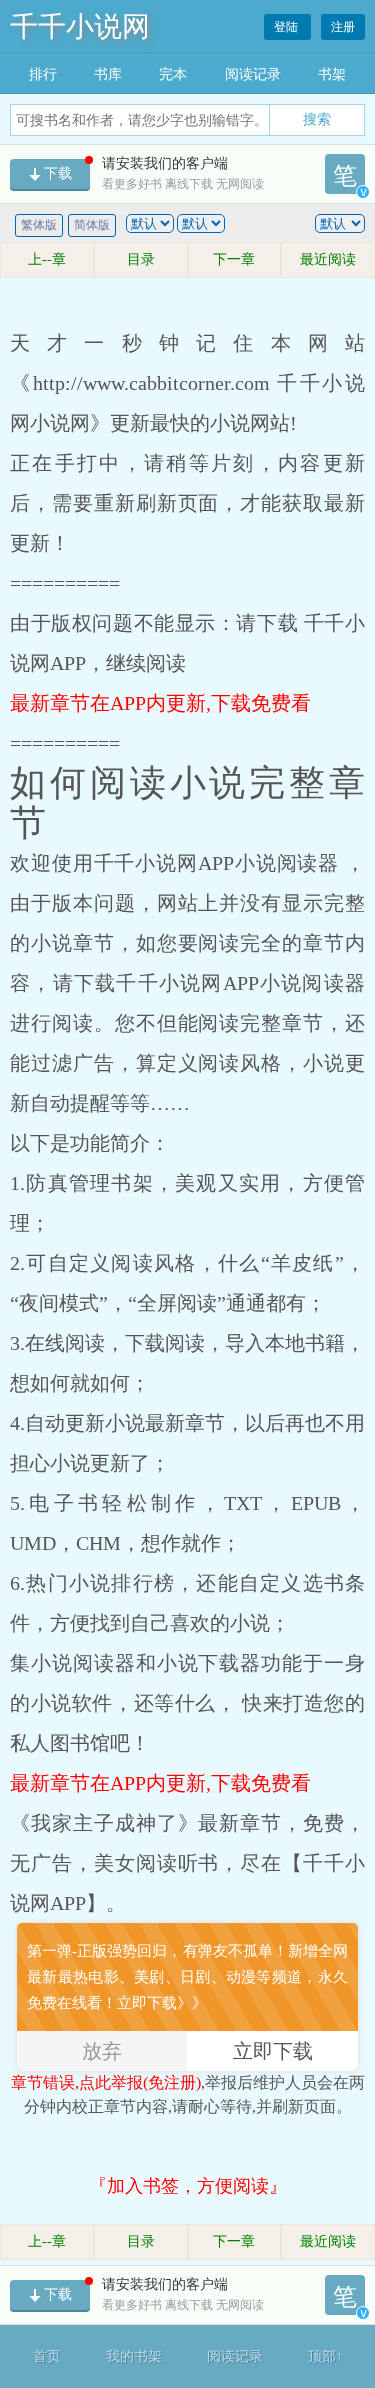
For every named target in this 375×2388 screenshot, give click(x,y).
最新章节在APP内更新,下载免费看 (160, 703)
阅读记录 (253, 74)
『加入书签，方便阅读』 (188, 2186)
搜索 (317, 119)
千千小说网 (80, 26)
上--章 (47, 259)
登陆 (287, 27)
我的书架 (134, 2356)
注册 (343, 27)
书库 (108, 74)
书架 (332, 74)
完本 (173, 74)
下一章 (234, 259)
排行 (43, 74)
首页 (47, 2356)
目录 (141, 259)
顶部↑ (325, 2356)
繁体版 (39, 225)
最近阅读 (328, 259)
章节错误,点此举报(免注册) (106, 2082)
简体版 (92, 225)
